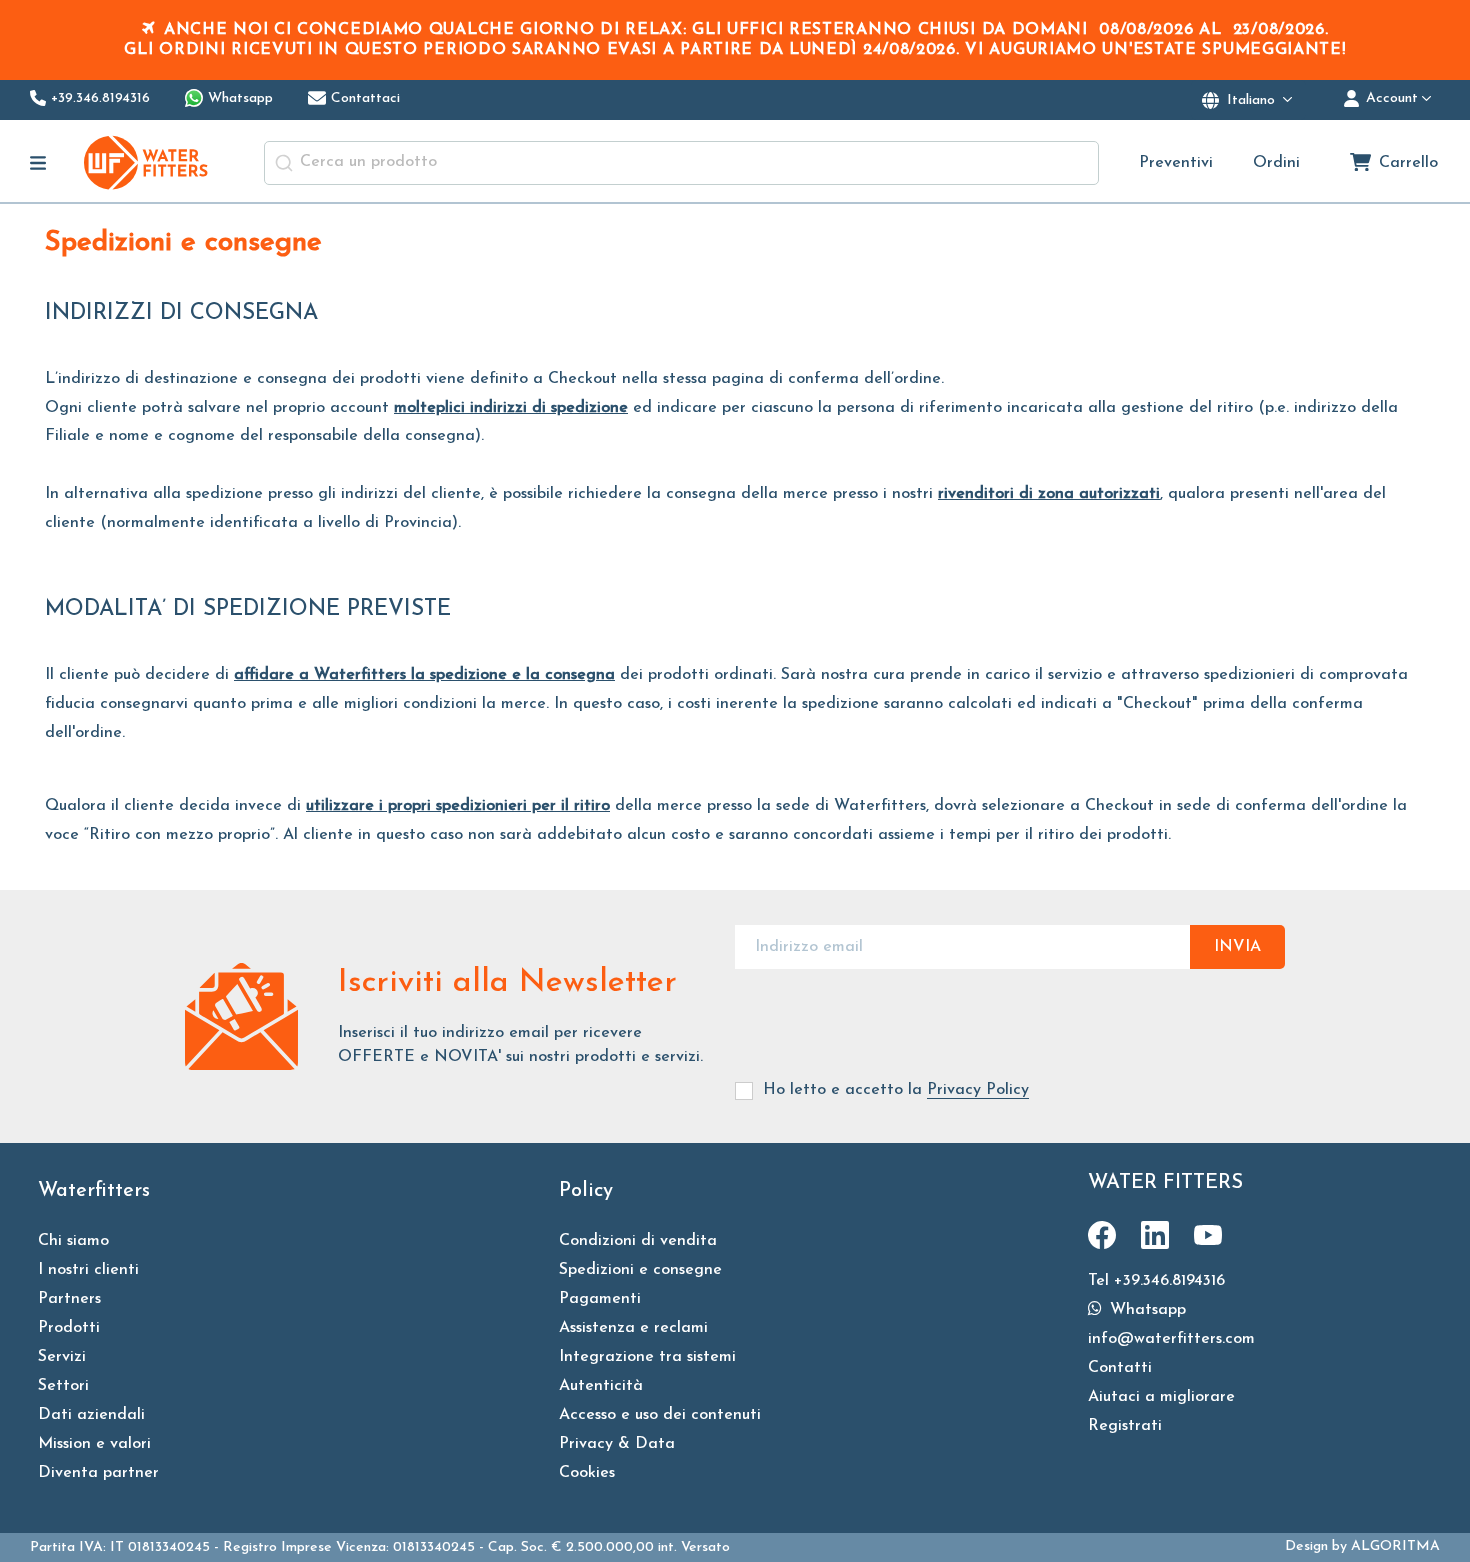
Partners (69, 1299)
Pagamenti (600, 1299)
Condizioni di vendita (638, 1241)
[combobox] (681, 163)
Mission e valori (94, 1444)
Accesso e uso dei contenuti (660, 1415)
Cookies (587, 1473)
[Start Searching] (284, 163)
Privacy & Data (617, 1444)
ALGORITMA (1395, 1546)
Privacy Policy (978, 1090)
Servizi (62, 1357)
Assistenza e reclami (633, 1328)
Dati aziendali (91, 1415)
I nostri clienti (88, 1270)
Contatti (1120, 1368)
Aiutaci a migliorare (1161, 1397)
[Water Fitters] (147, 162)
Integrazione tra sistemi (647, 1357)
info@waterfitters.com (1171, 1339)
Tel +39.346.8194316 (1156, 1281)
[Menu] (38, 163)
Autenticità (601, 1386)
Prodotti (69, 1328)
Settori (63, 1386)
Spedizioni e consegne (640, 1270)
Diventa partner (98, 1473)
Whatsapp (1145, 1310)
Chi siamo (73, 1241)
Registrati (1125, 1426)
